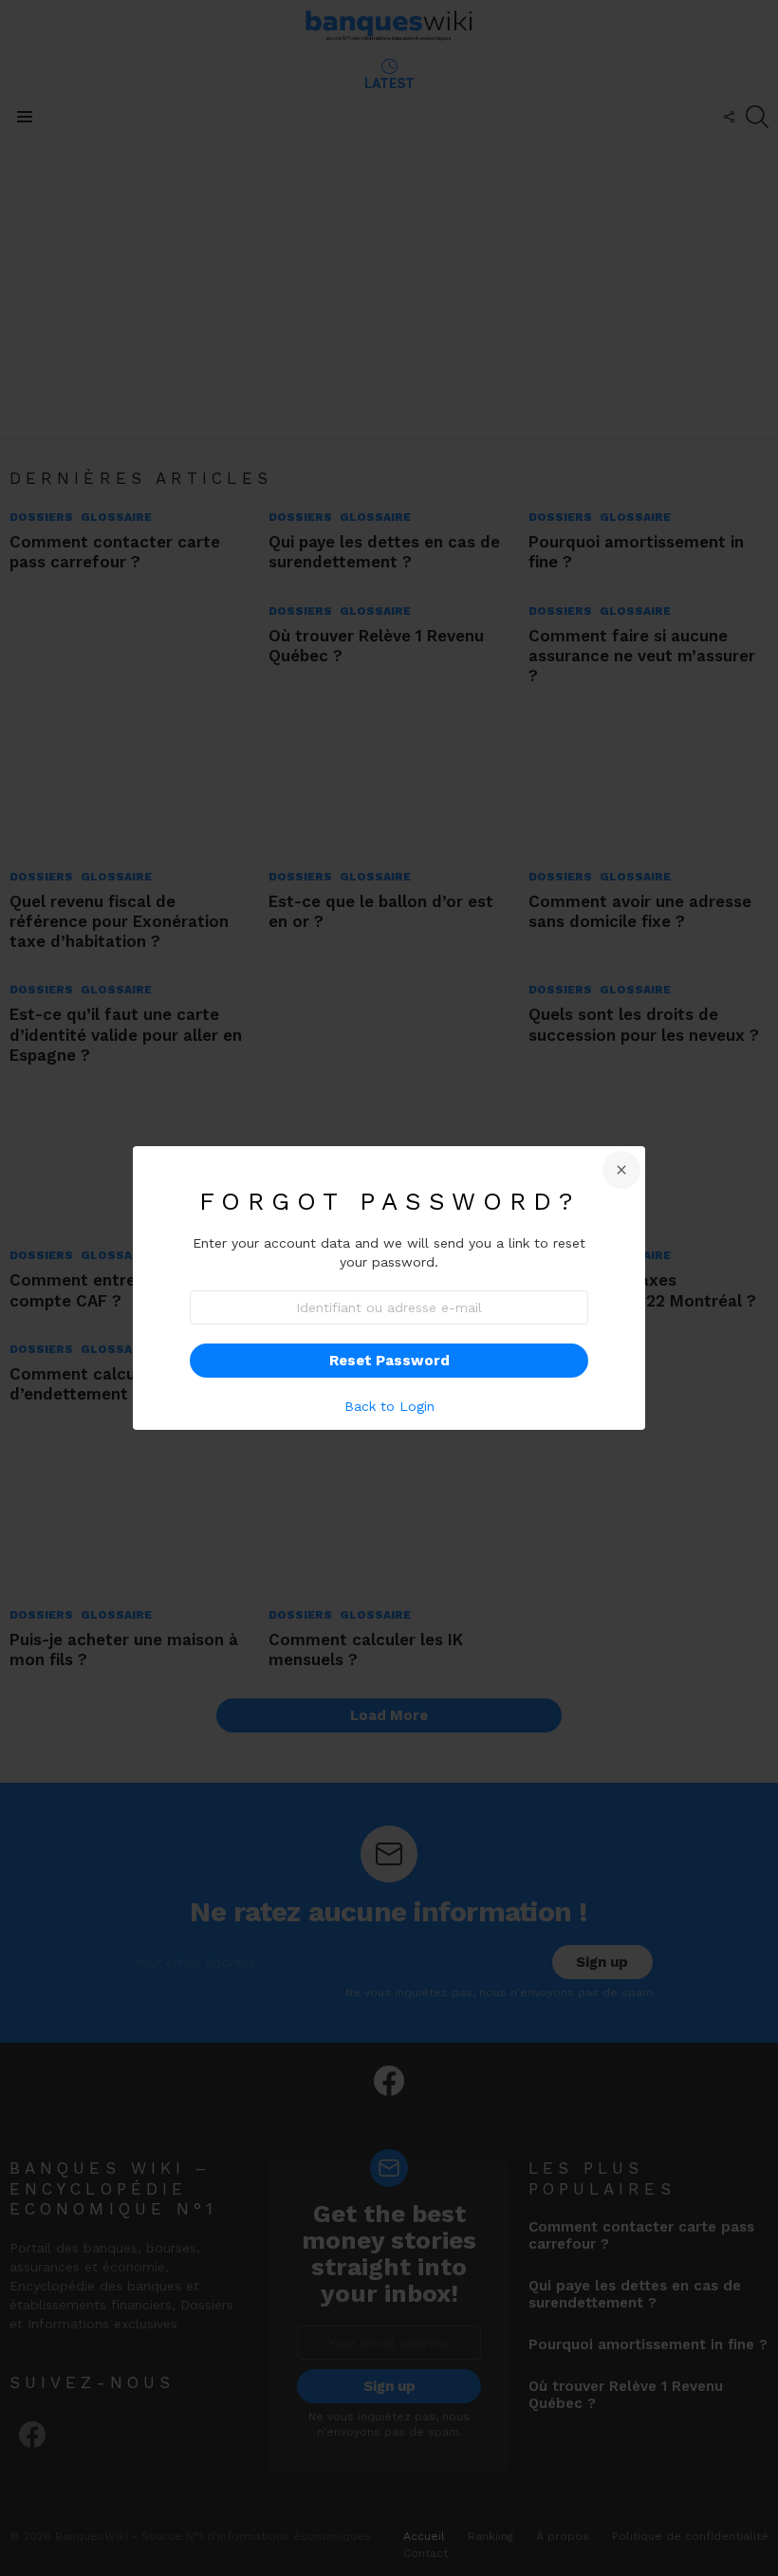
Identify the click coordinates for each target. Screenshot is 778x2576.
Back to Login (389, 1406)
